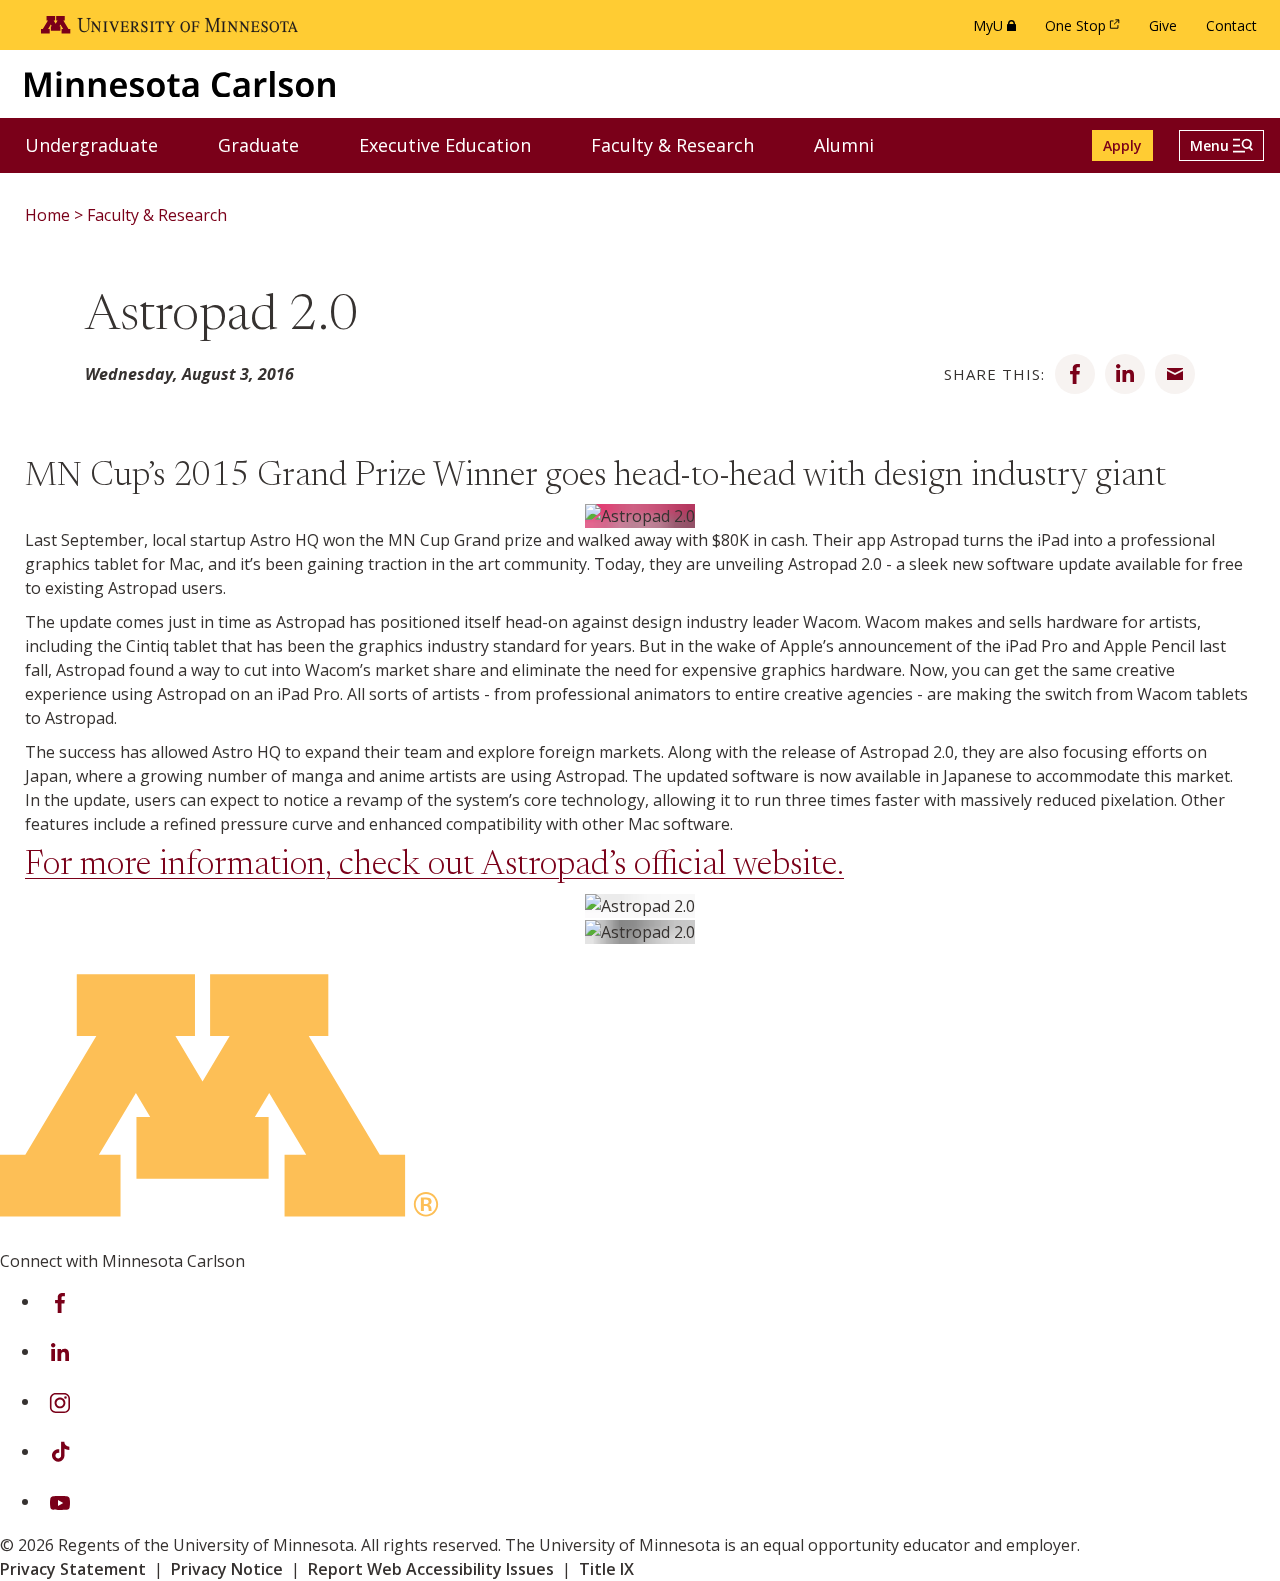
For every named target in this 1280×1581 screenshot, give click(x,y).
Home (47, 215)
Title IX (606, 1569)
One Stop (1086, 30)
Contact (1231, 25)
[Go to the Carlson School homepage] (180, 83)
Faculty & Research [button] (685, 144)
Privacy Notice (227, 1569)
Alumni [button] (856, 144)
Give (1163, 25)
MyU (998, 30)
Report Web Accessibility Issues (431, 1569)
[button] (1221, 145)
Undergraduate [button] (104, 144)
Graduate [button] (271, 144)
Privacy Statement (73, 1569)
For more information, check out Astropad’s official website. (434, 866)
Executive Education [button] (457, 144)
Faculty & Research (157, 215)
